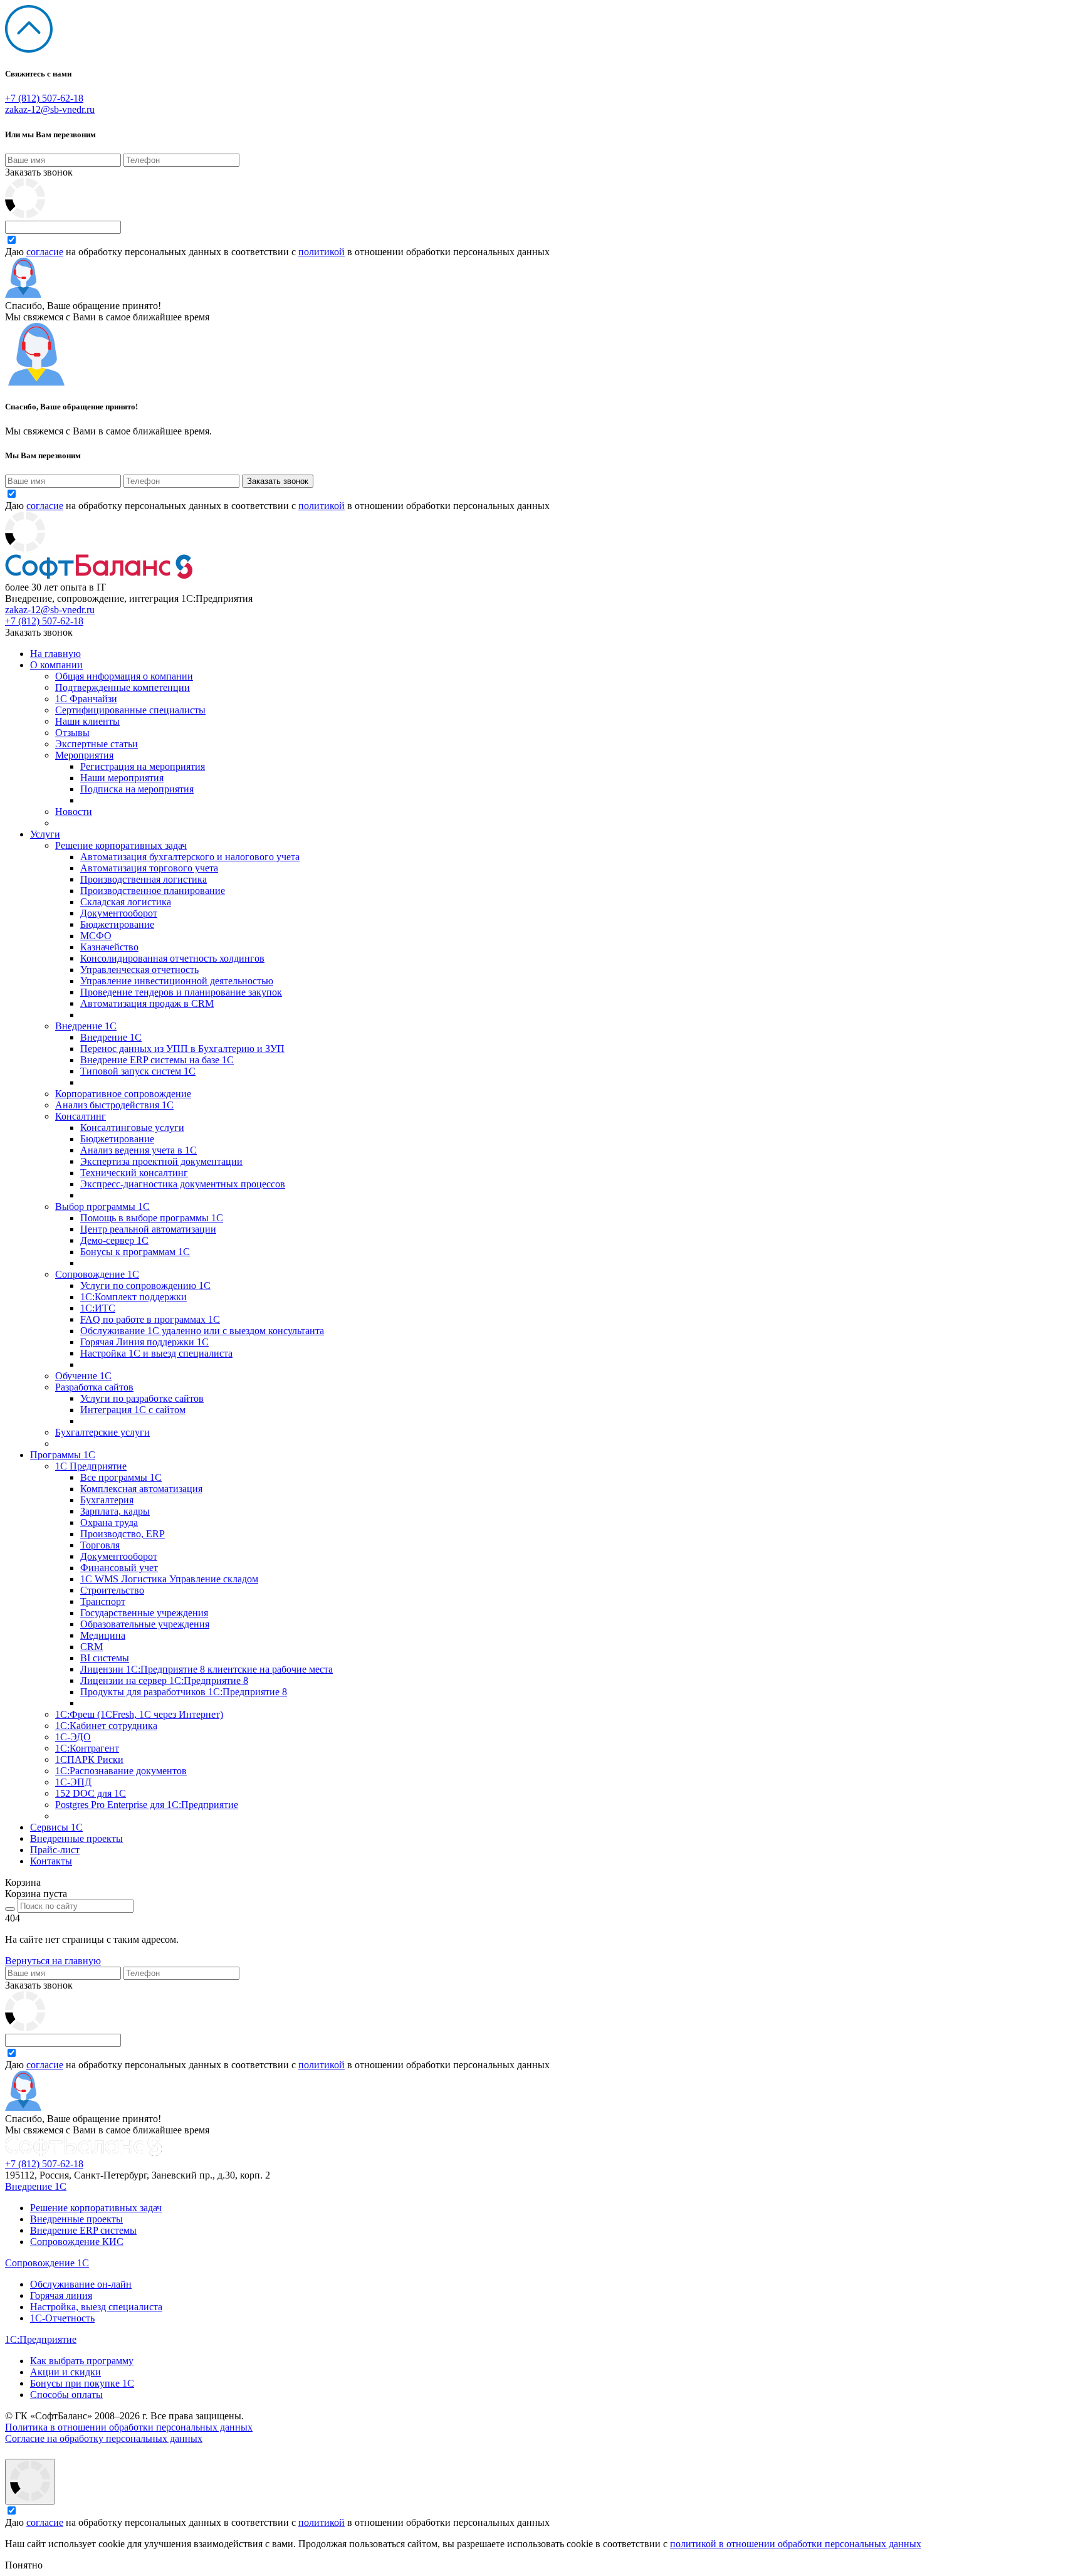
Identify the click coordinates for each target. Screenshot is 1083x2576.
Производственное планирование (153, 891)
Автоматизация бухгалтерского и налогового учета (190, 857)
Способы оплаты (66, 2395)
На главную (55, 654)
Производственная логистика (144, 879)
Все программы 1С (121, 1477)
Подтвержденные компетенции (123, 687)
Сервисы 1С (56, 1827)
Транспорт (103, 1601)
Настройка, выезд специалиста (96, 2307)
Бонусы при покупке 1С (82, 2383)
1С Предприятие (91, 1466)
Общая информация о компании (124, 676)
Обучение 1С (83, 1376)
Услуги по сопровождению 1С (145, 1285)
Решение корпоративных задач (121, 845)
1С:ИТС (98, 1308)
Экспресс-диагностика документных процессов (183, 1184)
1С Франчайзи (86, 699)
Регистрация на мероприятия (143, 766)
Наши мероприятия (122, 778)
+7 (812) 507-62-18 (44, 98)
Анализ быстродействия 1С (114, 1105)
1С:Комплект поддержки (133, 1297)
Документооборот (119, 913)
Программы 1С (63, 1455)
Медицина (103, 1635)
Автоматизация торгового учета (149, 868)
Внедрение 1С (86, 1026)
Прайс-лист (55, 1850)
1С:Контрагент (87, 1748)
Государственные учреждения (144, 1613)
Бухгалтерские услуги (102, 1432)
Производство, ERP (123, 1534)
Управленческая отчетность (139, 970)
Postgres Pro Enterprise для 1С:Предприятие (147, 1805)
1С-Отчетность (62, 2318)
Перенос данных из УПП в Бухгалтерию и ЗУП (182, 1049)
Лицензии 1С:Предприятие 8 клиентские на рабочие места (207, 1669)
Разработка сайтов (94, 1387)
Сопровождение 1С (97, 1274)
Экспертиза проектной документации (161, 1161)
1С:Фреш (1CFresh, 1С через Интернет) (139, 1714)
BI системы (105, 1658)
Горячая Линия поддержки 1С (144, 1342)
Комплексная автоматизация (141, 1489)
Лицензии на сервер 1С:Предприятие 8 (164, 1680)
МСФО (96, 936)
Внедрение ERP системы (83, 2230)
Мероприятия (84, 755)
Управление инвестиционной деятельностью (177, 981)
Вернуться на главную (53, 1961)
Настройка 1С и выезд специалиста (156, 1353)
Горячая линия (61, 2295)
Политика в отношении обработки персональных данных (129, 2427)
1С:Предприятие (41, 2339)
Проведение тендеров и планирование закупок (181, 992)
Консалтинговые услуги (132, 1128)
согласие (45, 252)
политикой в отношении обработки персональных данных (796, 2544)
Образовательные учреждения (145, 1624)
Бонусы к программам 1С (135, 1252)
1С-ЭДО (73, 1737)
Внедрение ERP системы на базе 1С (157, 1060)
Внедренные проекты (76, 1838)
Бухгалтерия (107, 1500)
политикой (322, 252)
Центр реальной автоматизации (148, 1229)
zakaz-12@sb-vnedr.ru (50, 109)
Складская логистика (126, 902)
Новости (74, 812)
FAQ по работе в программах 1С (150, 1319)
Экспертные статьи (97, 744)
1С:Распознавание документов (121, 1771)
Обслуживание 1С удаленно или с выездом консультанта (202, 1331)
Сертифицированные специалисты (130, 710)
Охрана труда (109, 1522)
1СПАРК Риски (89, 1759)
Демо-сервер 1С (114, 1240)
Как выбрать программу (82, 2361)
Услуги (45, 834)
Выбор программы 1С (102, 1207)
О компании (56, 665)
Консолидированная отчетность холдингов (172, 958)
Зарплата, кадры (115, 1511)
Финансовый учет (119, 1568)
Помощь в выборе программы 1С (152, 1218)
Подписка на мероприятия (137, 789)
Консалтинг (81, 1116)
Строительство (112, 1590)
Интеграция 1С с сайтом (133, 1410)
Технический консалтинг (134, 1173)
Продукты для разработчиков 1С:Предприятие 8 (184, 1692)
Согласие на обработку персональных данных (104, 2438)
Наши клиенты (87, 721)
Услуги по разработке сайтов (142, 1398)
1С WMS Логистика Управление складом (169, 1579)
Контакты (51, 1861)
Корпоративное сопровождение (123, 1094)
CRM (92, 1647)
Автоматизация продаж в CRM (147, 1003)
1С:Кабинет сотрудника (106, 1726)
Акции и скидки (65, 2372)
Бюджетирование (117, 924)
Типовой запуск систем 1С (138, 1071)
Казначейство (109, 947)
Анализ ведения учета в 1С (139, 1150)
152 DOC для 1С (91, 1793)
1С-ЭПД (73, 1782)
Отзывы (72, 733)
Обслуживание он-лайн (81, 2284)
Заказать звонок (39, 172)
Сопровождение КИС (77, 2242)
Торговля (100, 1545)
